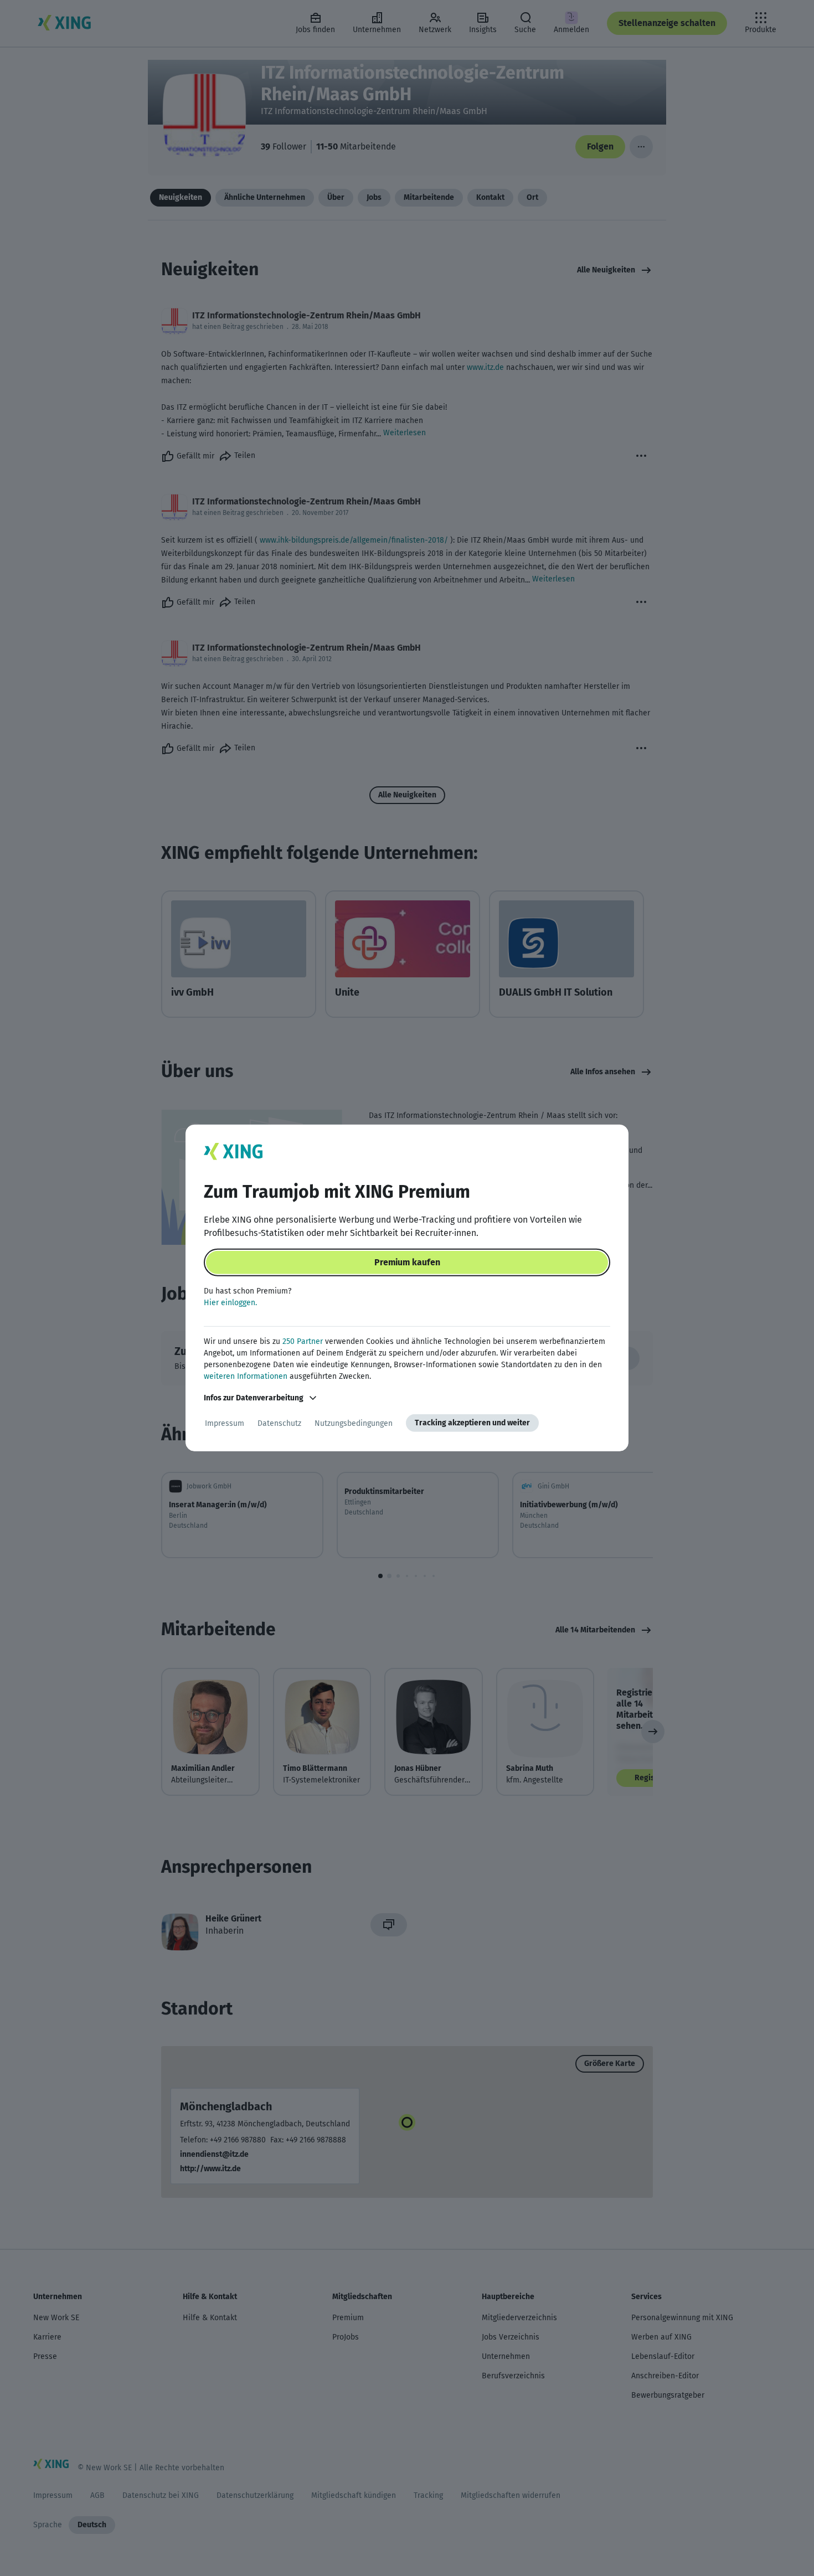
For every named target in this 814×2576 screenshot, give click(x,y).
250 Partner (303, 1341)
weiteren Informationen (246, 1376)
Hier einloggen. (230, 1303)
